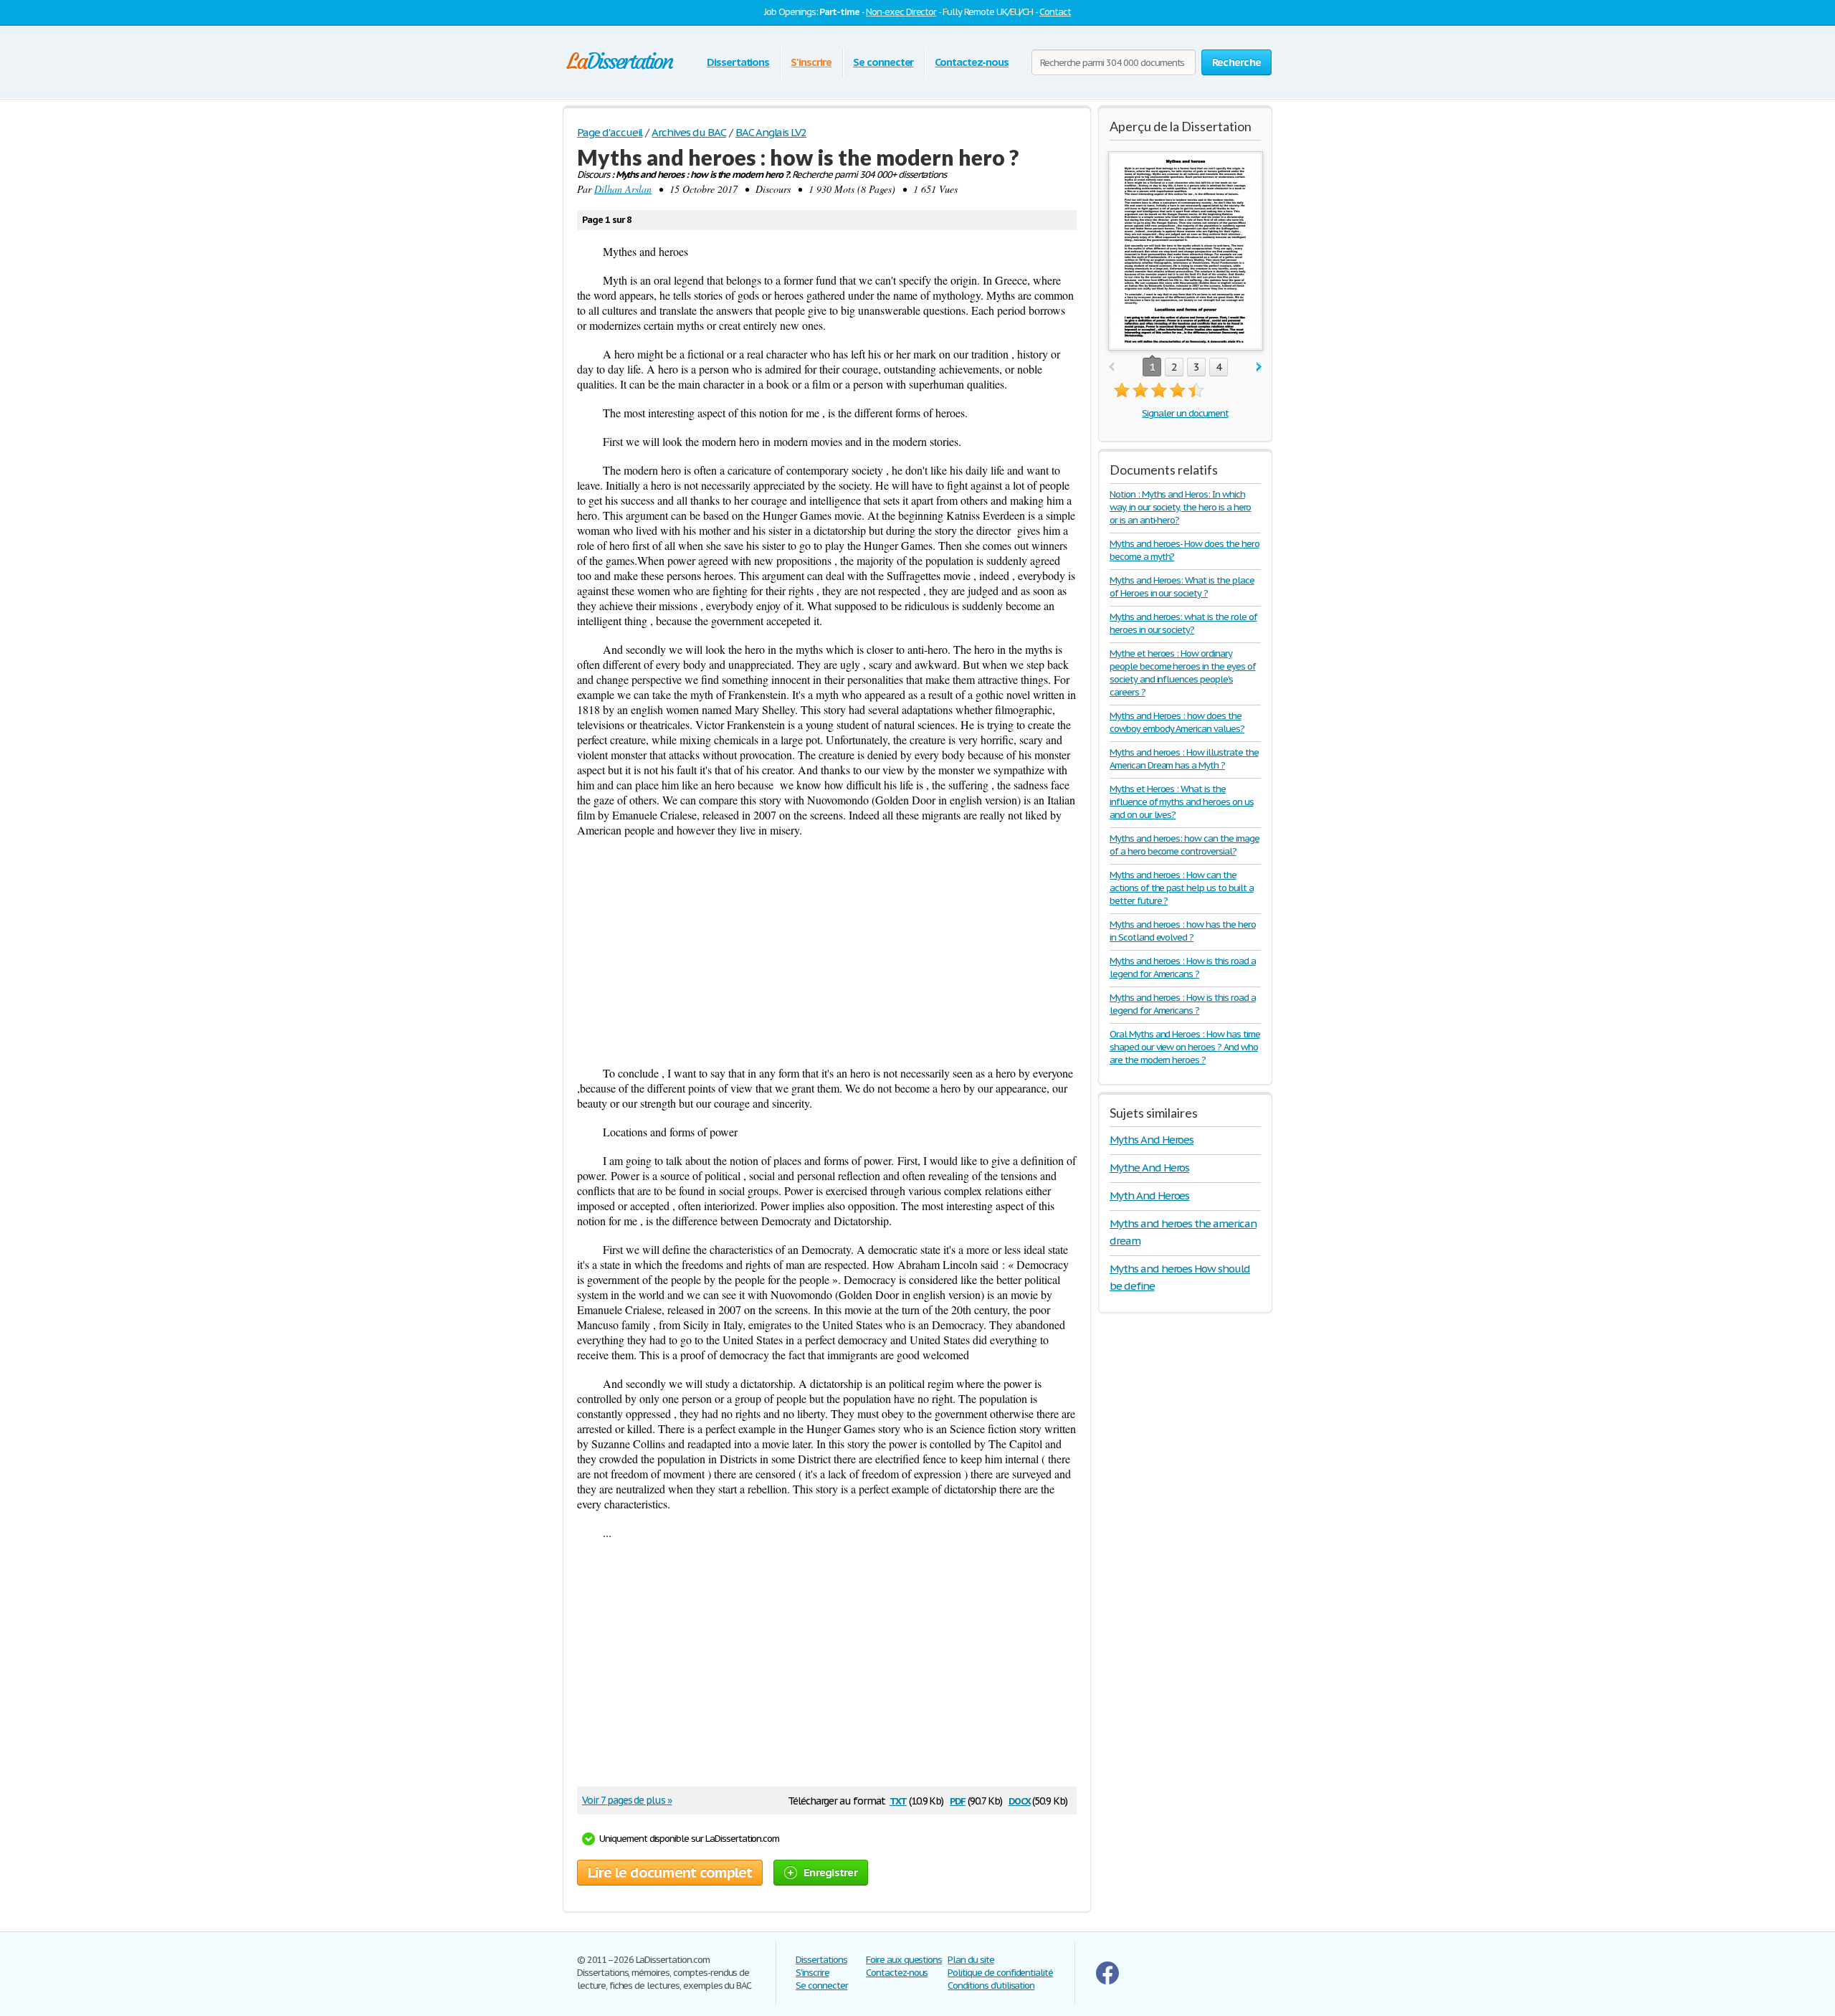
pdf (958, 1800)
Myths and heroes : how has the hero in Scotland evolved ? (1183, 931)
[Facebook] (1107, 1981)
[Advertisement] (827, 951)
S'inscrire (811, 62)
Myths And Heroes (1152, 1140)
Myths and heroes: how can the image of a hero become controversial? (1185, 845)
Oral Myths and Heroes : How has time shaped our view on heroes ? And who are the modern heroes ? (1185, 1047)
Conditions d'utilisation (991, 1986)
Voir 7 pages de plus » (627, 1800)
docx (1020, 1800)
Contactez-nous (971, 62)
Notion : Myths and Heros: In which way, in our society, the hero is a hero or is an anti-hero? (1180, 507)
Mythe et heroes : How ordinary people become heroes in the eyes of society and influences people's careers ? (1183, 673)
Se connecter (883, 62)
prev (1111, 367)
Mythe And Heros (1149, 1168)
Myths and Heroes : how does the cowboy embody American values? (1177, 722)
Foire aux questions (904, 1960)
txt (898, 1800)
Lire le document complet (670, 1873)
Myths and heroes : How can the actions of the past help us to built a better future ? (1181, 888)
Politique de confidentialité (1000, 1973)
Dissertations (738, 62)
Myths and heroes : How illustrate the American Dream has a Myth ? (1184, 759)
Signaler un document (1185, 413)
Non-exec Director (901, 12)
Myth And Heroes (1149, 1195)
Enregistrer (830, 1872)
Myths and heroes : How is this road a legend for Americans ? (1183, 967)
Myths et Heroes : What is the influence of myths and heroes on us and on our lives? (1182, 802)
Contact (1055, 12)
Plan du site (971, 1960)
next (1259, 367)
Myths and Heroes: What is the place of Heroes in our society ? (1182, 587)
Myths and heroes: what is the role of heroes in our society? (1183, 623)
